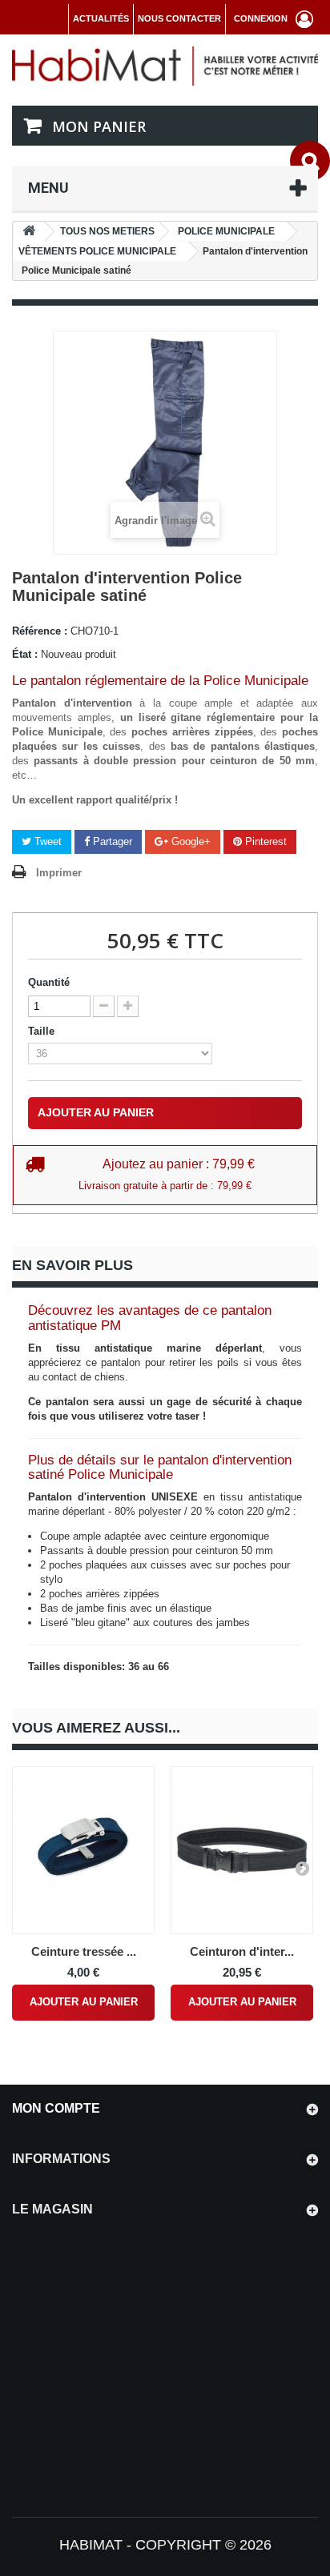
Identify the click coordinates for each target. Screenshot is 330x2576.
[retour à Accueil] (29, 232)
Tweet (46, 841)
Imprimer (59, 873)
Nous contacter (179, 18)
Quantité (49, 982)
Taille (43, 1031)
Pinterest (264, 841)
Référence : (40, 631)
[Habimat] (165, 65)
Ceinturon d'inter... (242, 1951)
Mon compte (56, 2108)
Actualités (101, 18)
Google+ (189, 841)
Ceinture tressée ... (84, 1951)
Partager (111, 841)
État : (25, 654)
